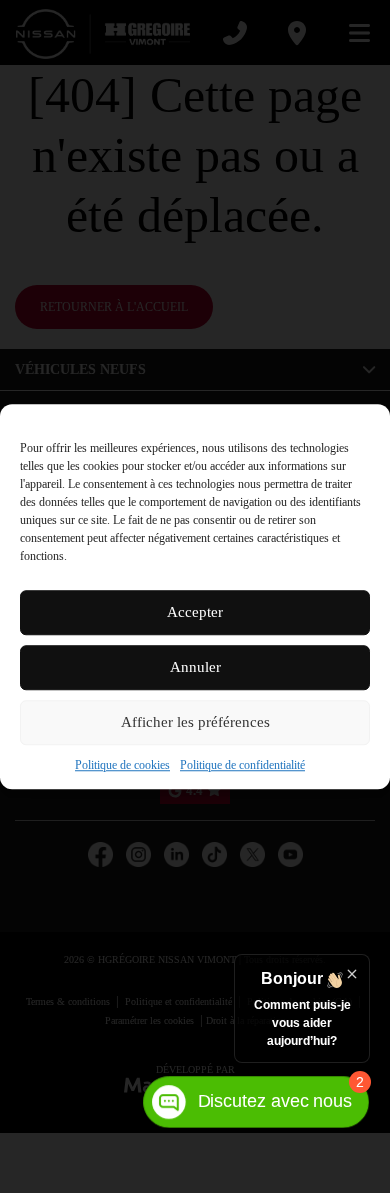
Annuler (195, 676)
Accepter (195, 621)
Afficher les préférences (195, 731)
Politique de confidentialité (254, 773)
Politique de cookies (106, 773)
